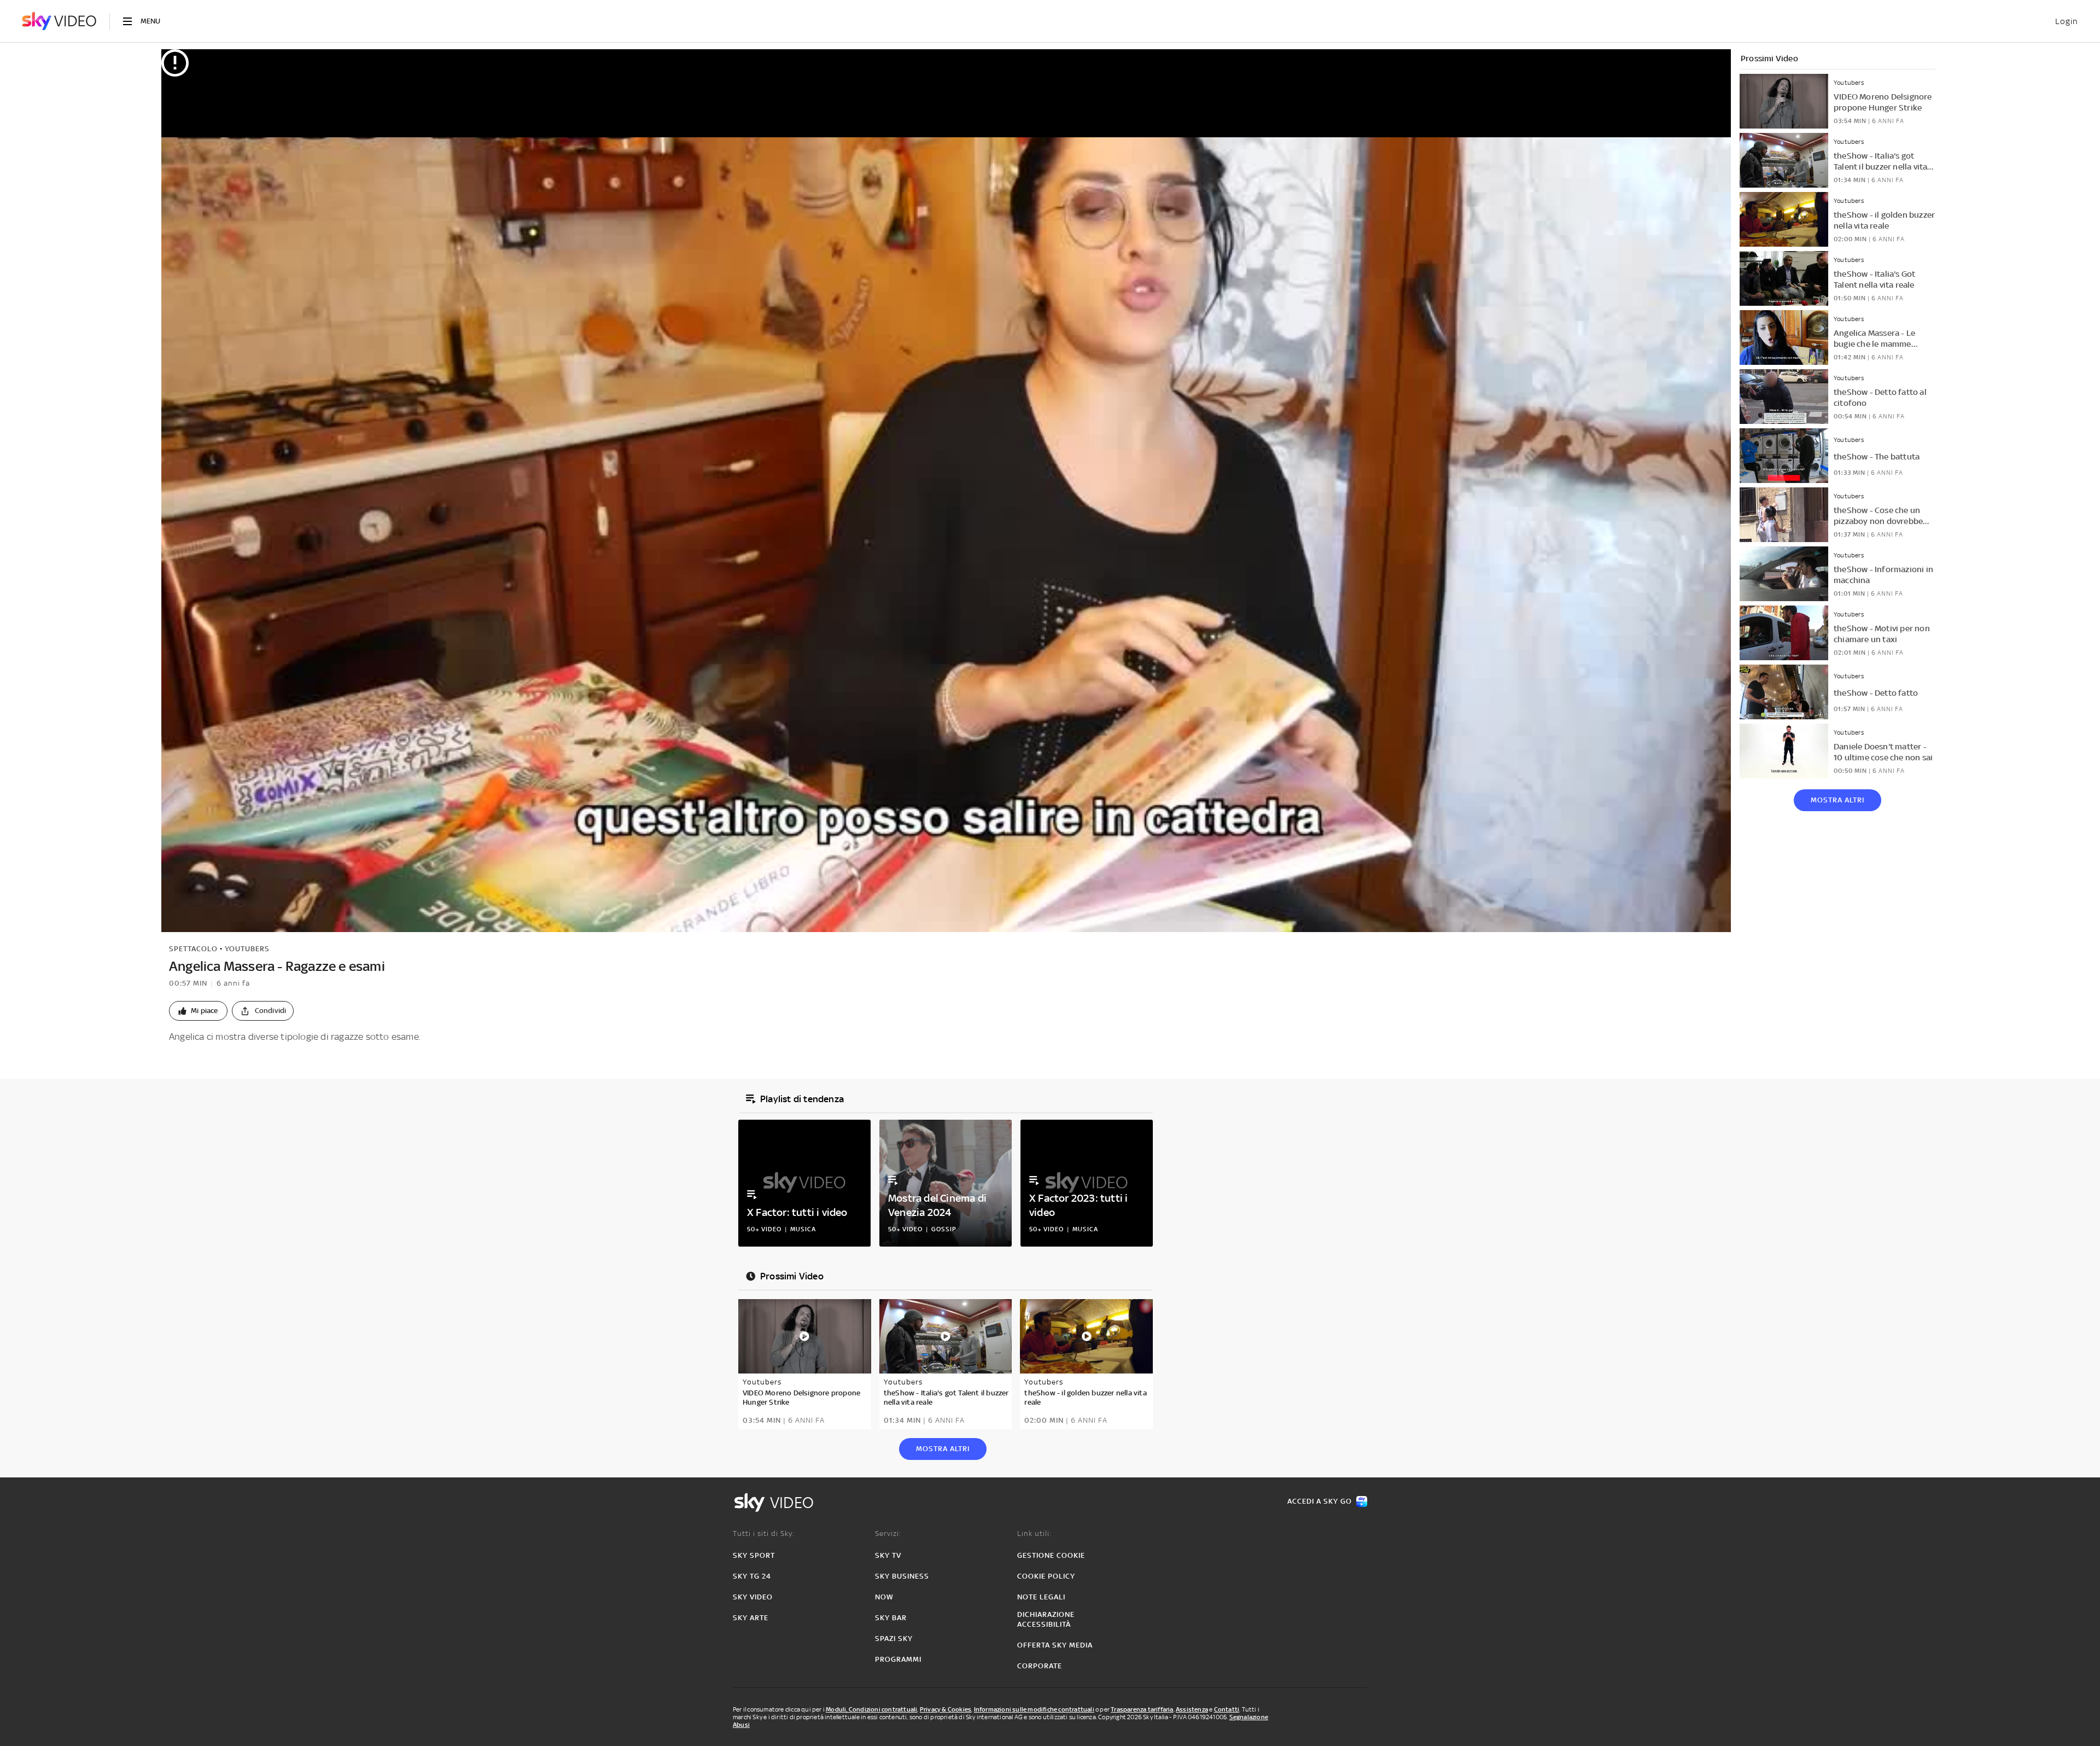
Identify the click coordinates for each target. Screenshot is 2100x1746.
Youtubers (247, 949)
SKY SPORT (754, 1555)
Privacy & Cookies (946, 1709)
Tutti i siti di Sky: (764, 1533)
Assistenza (1192, 1709)
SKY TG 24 (752, 1576)
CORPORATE (1040, 1666)
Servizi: (888, 1533)
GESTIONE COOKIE (1051, 1555)
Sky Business (902, 1576)
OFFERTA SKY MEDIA (1055, 1645)
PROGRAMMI (898, 1659)
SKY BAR (891, 1618)
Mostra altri (1837, 800)
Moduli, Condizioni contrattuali (871, 1709)
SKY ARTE (751, 1618)
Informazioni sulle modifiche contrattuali (1034, 1709)
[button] (198, 1011)
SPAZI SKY (894, 1639)
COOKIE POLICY (1046, 1576)
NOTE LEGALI (1041, 1597)
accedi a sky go (1320, 1501)
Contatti (1227, 1709)
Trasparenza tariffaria (1142, 1709)
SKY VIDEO (753, 1597)
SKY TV (888, 1555)
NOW (884, 1597)
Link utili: (1034, 1533)
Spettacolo (193, 949)
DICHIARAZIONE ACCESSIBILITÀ (1046, 1619)
